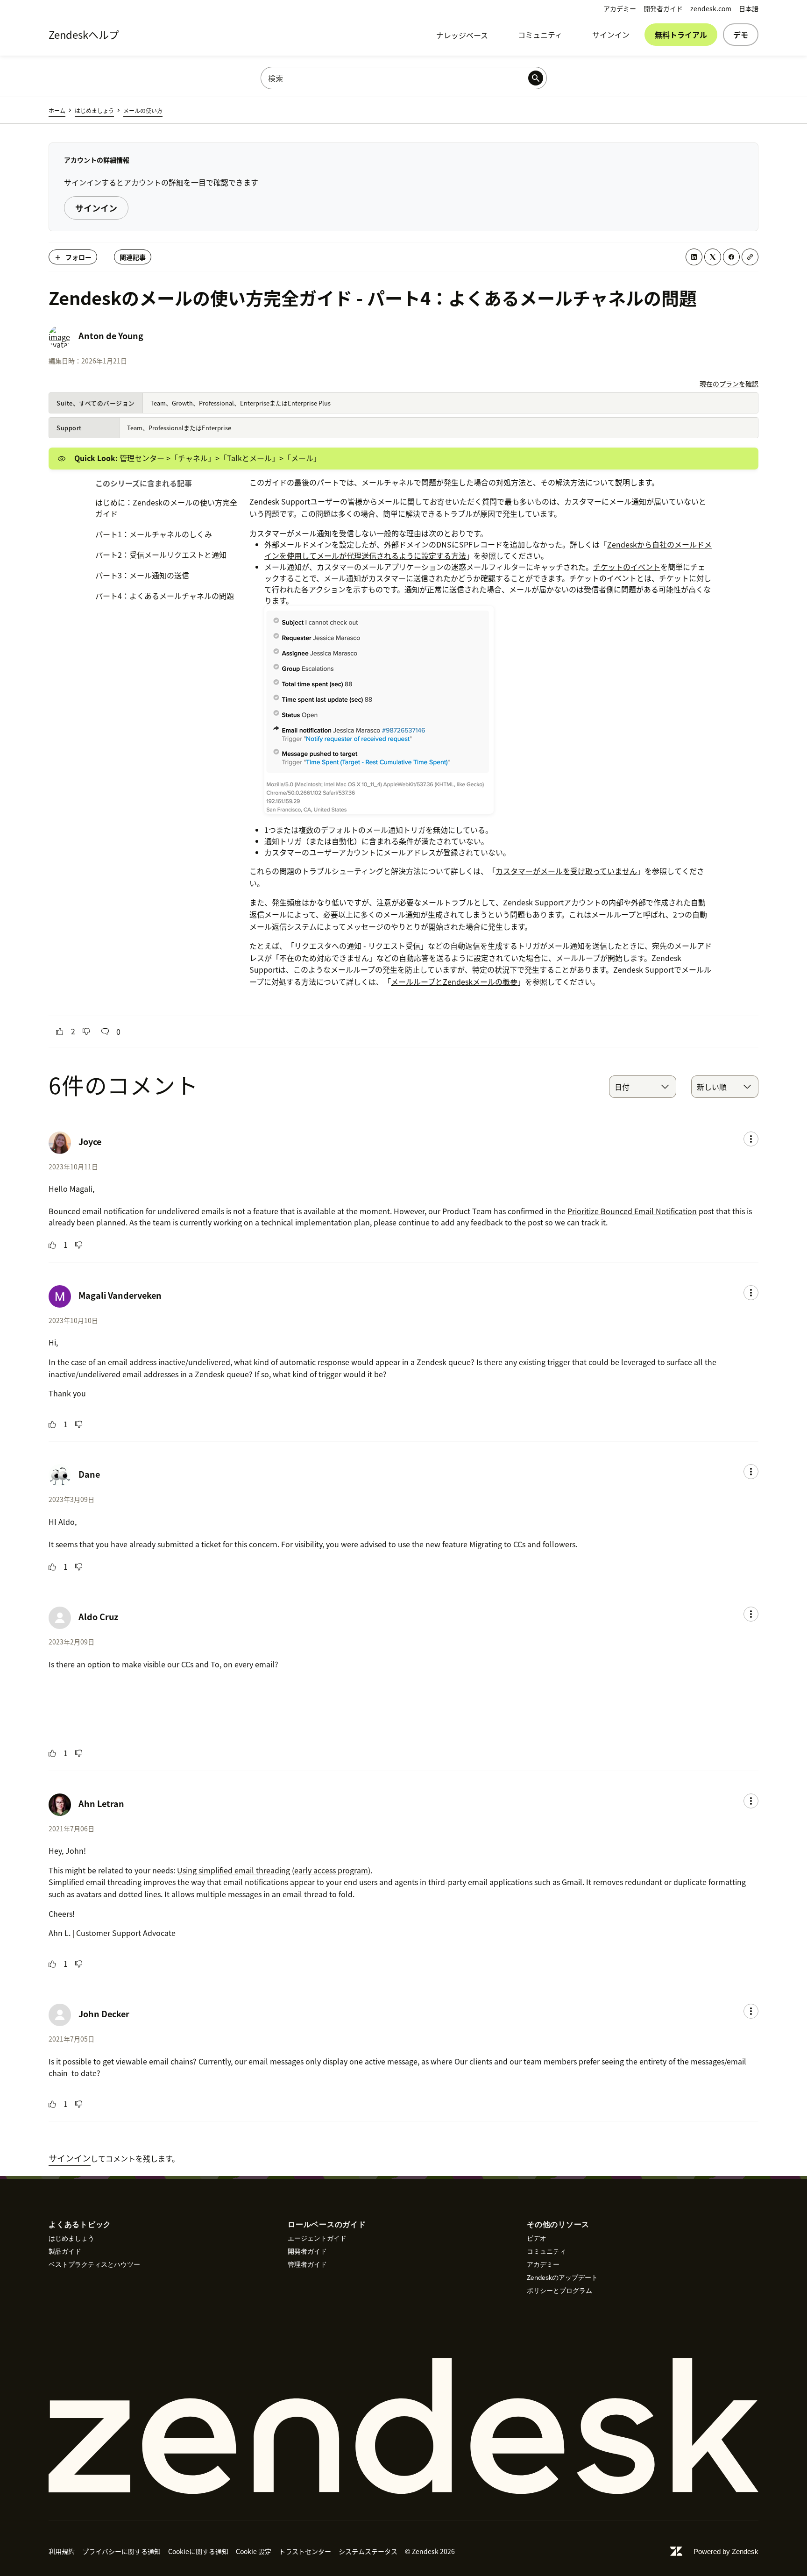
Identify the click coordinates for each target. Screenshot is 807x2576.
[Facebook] (731, 257)
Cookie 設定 (254, 2551)
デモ (741, 35)
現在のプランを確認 (729, 384)
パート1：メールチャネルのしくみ (154, 534)
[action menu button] (751, 1139)
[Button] (60, 1032)
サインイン (611, 35)
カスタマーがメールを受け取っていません (566, 871)
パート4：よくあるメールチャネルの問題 (165, 596)
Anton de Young (111, 336)
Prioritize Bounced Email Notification (632, 1211)
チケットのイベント (627, 567)
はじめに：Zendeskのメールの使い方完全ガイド (166, 508)
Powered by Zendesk (726, 2551)
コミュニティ (540, 35)
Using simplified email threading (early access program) (274, 1870)
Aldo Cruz (98, 1617)
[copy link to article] (750, 257)
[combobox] (643, 1087)
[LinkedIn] (694, 257)
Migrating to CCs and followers (522, 1544)
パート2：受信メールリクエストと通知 (161, 555)
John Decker (104, 2014)
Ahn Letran (101, 1804)
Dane (89, 1474)
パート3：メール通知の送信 (142, 575)
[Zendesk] (403, 2426)
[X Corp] (713, 257)
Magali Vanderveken (120, 1295)
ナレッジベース (462, 35)
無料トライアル (681, 35)
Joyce (90, 1142)
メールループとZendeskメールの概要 (454, 982)
